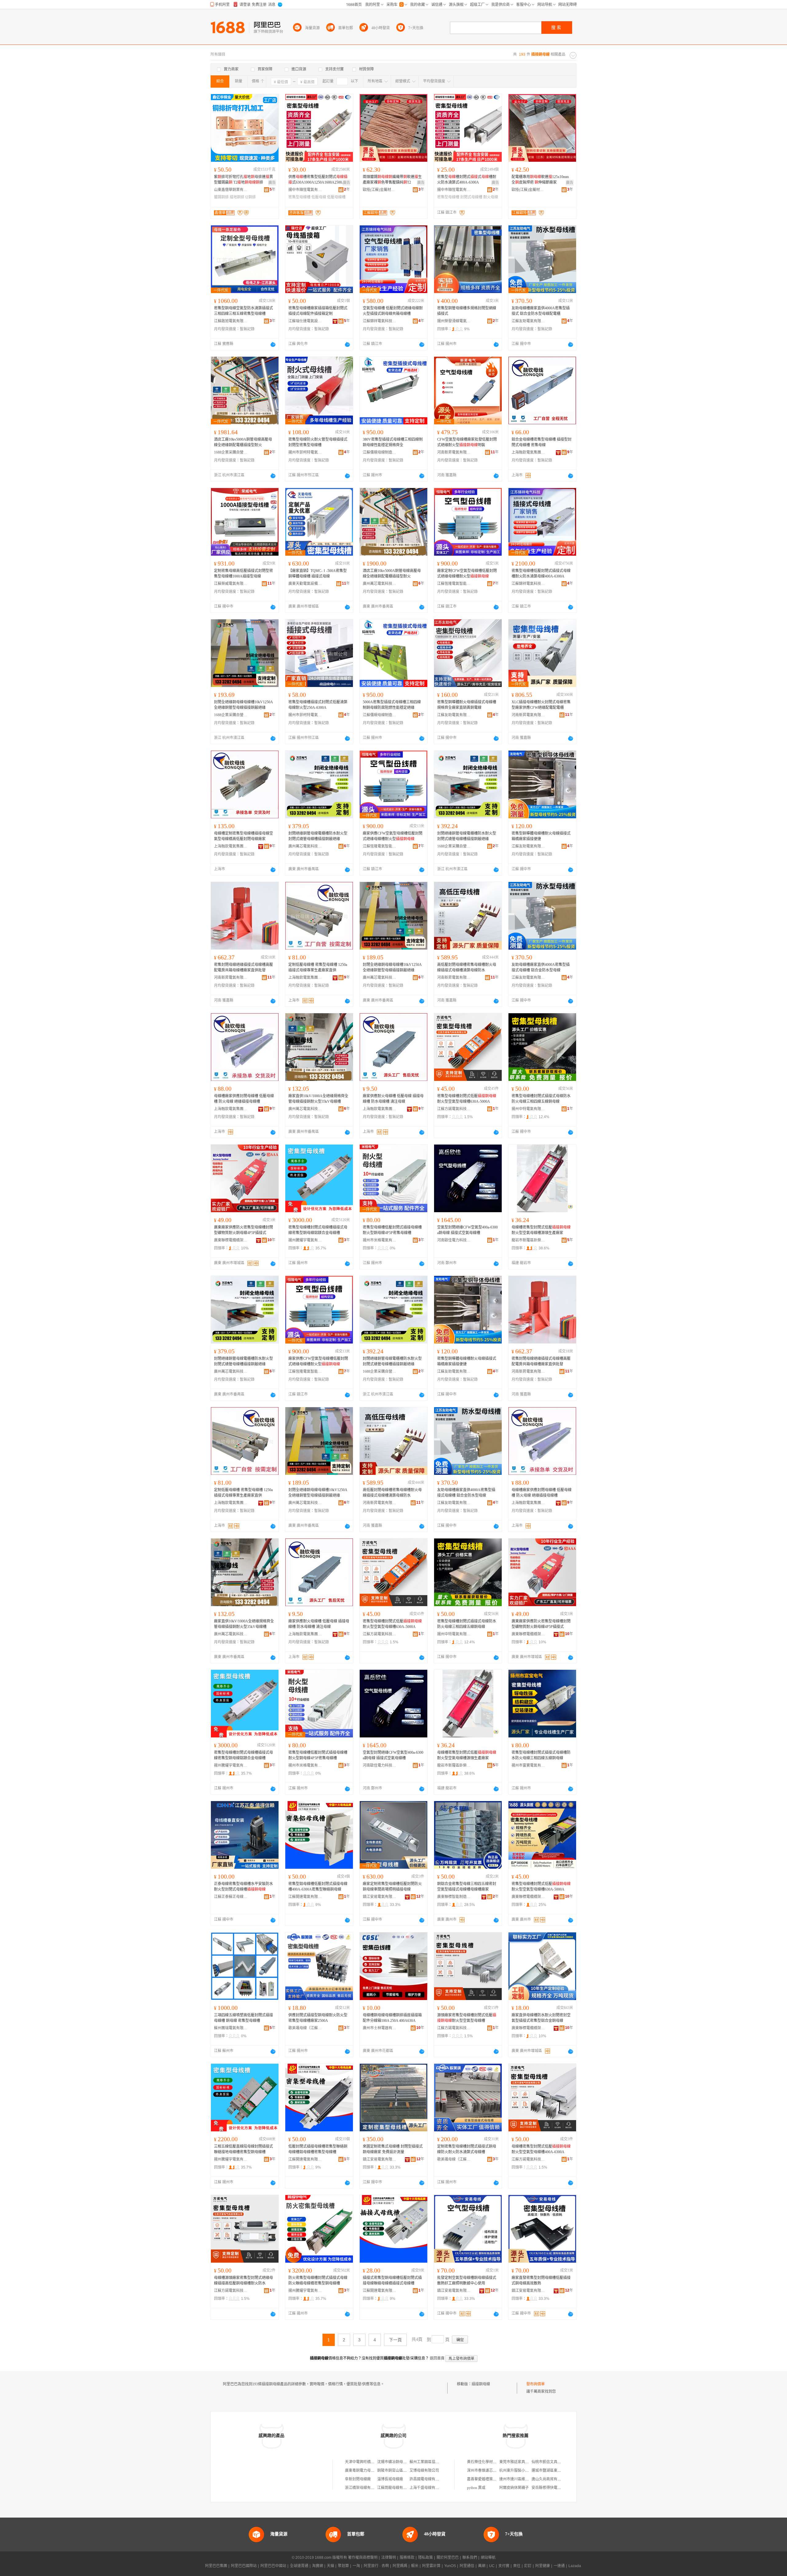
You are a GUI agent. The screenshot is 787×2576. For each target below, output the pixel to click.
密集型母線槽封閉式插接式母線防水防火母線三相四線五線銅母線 (541, 1099)
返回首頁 (437, 2358)
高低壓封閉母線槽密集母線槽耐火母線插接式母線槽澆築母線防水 (467, 967)
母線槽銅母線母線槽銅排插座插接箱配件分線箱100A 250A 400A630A (392, 2018)
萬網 (482, 2566)
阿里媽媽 (400, 2566)
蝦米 (415, 2566)
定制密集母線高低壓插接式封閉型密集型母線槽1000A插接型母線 (243, 574)
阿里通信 (467, 2566)
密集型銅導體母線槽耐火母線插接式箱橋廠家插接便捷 (541, 836)
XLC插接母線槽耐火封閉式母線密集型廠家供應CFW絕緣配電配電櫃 (541, 705)
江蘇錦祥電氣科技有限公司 (380, 321)
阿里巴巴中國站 (273, 2566)
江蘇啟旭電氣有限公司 (231, 321)
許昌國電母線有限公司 (428, 2479)
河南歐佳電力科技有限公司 (454, 1240)
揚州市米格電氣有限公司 (380, 1240)
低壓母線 (319, 197)
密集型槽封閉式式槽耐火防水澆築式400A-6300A (467, 180)
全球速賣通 (299, 2566)
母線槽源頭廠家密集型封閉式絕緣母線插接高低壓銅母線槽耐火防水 (243, 2280)
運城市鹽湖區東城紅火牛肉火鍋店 (559, 2471)
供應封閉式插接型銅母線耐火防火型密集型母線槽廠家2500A (318, 2018)
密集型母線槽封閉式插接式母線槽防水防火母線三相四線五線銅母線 (541, 1755)
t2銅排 (251, 197)
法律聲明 (389, 2558)
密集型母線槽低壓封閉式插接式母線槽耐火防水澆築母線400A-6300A (541, 574)
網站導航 (488, 2558)
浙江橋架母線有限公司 (363, 2488)
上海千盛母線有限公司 (428, 2488)
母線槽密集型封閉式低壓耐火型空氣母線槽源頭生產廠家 (541, 1230)
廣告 (272, 183)
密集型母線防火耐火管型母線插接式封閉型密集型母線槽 (318, 442)
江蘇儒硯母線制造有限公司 (380, 452)
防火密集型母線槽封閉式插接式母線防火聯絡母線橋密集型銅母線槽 (318, 2280)
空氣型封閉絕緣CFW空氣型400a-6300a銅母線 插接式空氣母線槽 (467, 1230)
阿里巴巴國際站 (244, 2566)
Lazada (575, 2566)
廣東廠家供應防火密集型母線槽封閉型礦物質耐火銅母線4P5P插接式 (243, 1230)
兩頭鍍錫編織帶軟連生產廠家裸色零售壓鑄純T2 (392, 180)
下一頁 (395, 2340)
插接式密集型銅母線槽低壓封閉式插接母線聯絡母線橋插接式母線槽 (392, 2280)
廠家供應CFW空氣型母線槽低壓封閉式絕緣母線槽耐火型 (393, 836)
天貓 (330, 2566)
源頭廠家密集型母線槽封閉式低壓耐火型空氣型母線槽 (467, 2018)
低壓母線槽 (336, 197)
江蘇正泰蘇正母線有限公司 (231, 1897)
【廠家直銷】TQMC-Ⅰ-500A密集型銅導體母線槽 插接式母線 (318, 574)
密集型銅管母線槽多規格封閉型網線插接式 (467, 311)
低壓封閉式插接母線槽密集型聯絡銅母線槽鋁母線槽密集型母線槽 (318, 2149)
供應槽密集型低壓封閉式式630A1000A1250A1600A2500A (318, 180)
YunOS (450, 2566)
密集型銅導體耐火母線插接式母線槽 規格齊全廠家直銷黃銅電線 (467, 705)
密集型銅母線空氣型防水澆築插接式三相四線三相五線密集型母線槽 (243, 311)
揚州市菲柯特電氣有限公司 (305, 452)
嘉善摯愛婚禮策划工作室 (487, 2479)
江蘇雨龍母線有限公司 (396, 2488)
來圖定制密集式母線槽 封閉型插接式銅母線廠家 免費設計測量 (393, 2149)
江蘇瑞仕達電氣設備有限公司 (305, 321)
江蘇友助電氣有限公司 (528, 321)
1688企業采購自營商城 (231, 452)
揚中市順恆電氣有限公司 (305, 190)
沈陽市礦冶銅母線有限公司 (399, 2462)
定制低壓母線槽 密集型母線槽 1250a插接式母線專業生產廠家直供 (318, 967)
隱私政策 (425, 2558)
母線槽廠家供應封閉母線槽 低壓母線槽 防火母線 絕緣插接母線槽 (244, 1099)
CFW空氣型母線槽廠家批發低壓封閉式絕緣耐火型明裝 (467, 442)
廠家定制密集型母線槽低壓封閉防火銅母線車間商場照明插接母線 (392, 1887)
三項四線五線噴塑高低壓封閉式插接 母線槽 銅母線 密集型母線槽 (243, 2018)
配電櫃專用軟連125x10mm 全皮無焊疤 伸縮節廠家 (540, 180)
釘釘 (528, 2566)
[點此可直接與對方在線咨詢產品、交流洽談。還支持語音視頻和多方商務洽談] (273, 344)
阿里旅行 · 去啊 (376, 2566)
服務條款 (407, 2558)
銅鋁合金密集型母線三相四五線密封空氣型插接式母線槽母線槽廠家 (467, 1887)
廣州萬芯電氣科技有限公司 (380, 584)
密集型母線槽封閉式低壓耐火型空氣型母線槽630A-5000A (467, 1099)
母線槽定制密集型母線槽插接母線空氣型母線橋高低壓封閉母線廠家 (243, 836)
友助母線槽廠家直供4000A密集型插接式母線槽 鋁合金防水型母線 (541, 967)
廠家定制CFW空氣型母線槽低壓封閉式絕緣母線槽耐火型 (467, 574)
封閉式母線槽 (471, 197)
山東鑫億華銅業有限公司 (231, 190)
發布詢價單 (536, 2384)
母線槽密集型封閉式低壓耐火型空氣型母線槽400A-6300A (541, 2149)
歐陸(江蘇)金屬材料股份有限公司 (380, 190)
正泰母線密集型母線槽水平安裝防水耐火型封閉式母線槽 (243, 1887)
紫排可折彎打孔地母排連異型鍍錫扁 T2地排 (243, 180)
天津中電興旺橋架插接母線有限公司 (374, 2462)
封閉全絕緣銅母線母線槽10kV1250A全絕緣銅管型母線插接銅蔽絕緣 (243, 705)
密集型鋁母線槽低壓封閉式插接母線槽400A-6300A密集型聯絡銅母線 (318, 1887)
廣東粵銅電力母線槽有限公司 (369, 2471)
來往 (517, 2566)
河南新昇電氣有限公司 (454, 452)
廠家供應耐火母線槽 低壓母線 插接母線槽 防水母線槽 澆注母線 (393, 1099)
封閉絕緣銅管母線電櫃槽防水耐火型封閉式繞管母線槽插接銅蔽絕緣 (318, 836)
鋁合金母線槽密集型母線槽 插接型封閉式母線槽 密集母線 (542, 442)
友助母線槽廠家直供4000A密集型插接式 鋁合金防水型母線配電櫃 (541, 311)
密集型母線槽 (299, 197)
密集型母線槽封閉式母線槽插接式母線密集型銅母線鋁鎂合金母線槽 (318, 1230)
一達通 (559, 2566)
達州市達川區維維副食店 (520, 2479)
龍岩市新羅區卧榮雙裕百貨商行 (528, 1240)
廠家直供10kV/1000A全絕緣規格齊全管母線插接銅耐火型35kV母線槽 (318, 1099)
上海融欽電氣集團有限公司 (528, 452)
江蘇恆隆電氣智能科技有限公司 (454, 584)
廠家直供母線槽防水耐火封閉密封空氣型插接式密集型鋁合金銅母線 (541, 2018)
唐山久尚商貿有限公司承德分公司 (559, 2479)
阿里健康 (543, 2566)
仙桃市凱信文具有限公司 (552, 2462)
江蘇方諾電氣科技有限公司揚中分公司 (454, 1109)
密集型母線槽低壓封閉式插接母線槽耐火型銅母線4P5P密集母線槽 (392, 1230)
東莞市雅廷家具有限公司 (520, 2462)
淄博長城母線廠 (390, 2479)
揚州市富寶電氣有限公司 (528, 1765)
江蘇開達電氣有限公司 (305, 1897)
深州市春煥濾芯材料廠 (485, 2471)
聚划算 (343, 2566)
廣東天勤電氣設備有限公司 (305, 584)
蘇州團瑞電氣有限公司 (231, 2028)
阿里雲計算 (431, 2566)
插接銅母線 (481, 2384)
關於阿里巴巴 (448, 2558)
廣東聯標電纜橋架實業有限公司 (231, 1240)
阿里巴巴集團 (216, 2566)
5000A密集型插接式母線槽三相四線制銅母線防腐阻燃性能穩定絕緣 (392, 705)
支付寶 (504, 2566)
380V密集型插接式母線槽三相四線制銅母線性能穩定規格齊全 (393, 442)
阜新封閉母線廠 (358, 2479)
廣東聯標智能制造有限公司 (454, 1897)
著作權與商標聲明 (363, 2558)
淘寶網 (318, 2566)
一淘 (356, 2566)
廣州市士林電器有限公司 (380, 2028)
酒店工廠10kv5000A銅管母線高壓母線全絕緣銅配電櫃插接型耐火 (243, 442)
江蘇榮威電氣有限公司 (231, 584)
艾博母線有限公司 (424, 2471)
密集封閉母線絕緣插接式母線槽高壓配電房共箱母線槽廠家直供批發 (243, 967)
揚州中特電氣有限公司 (528, 1109)
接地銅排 (237, 197)
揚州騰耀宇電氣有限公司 (305, 1240)
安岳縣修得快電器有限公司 (554, 2488)
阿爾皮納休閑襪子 (514, 2488)
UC (492, 2566)
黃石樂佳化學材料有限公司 (489, 2462)
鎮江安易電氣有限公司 (380, 1897)
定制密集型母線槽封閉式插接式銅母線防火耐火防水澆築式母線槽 (467, 2149)
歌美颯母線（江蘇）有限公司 (305, 2028)
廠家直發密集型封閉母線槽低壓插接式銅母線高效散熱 (541, 2280)
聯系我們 (470, 2558)
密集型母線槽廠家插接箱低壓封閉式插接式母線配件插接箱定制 (318, 311)
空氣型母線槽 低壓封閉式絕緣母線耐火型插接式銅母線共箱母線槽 (393, 311)
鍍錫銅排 (221, 197)
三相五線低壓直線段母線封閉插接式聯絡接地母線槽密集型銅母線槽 (243, 2149)
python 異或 (476, 2488)
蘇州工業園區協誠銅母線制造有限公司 (441, 2462)
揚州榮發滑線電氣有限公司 (454, 321)
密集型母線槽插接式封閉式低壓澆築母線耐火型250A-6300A (318, 705)
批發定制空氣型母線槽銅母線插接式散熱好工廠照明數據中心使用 (467, 2280)
